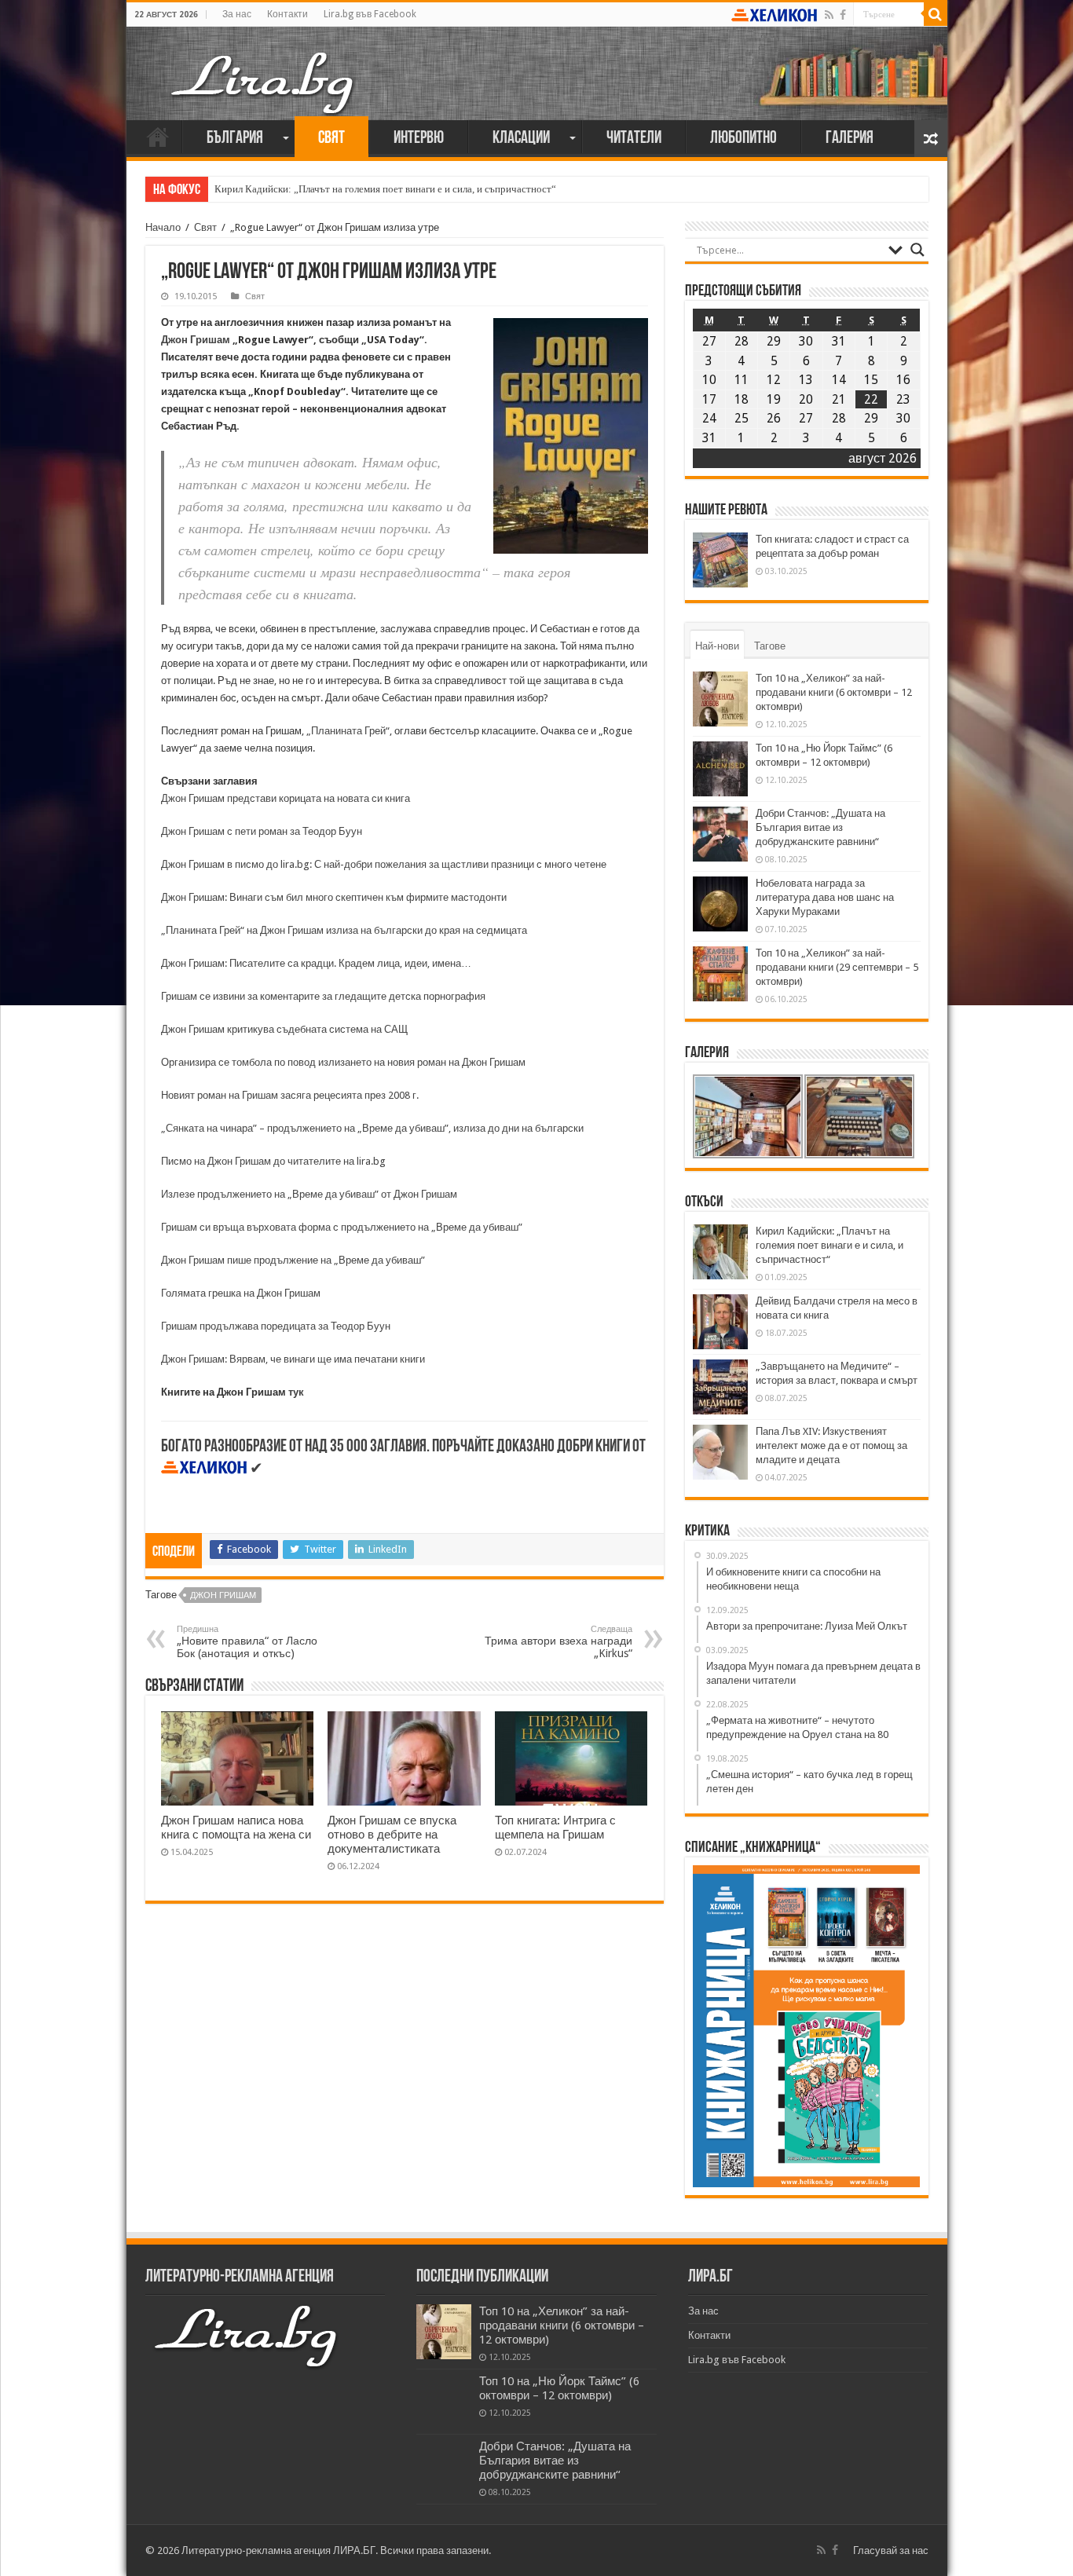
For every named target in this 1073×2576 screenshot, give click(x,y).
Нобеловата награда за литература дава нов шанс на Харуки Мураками (825, 897)
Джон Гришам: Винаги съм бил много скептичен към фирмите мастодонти (334, 897)
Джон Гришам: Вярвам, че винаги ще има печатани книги (293, 1359)
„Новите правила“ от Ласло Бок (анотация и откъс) (247, 1642)
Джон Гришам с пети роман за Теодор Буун (262, 831)
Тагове (770, 646)
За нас (237, 14)
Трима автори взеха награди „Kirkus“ (558, 1642)
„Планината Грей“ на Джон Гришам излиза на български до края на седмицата (344, 930)
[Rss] (829, 15)
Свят (331, 139)
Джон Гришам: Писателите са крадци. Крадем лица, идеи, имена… (316, 963)
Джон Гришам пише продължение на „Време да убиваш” (293, 1260)
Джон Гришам (196, 340)
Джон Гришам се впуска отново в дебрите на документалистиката (392, 1835)
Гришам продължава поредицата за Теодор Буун (276, 1326)
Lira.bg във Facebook (370, 14)
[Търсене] (936, 14)
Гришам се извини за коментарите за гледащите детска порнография (324, 996)
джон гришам (223, 1595)
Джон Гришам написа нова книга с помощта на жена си (236, 1828)
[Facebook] (843, 15)
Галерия (850, 139)
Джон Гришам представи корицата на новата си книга (286, 798)
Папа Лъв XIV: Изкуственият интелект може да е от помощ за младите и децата (831, 1445)
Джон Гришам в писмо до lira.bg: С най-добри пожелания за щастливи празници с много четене (384, 864)
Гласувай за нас (891, 2550)
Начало (158, 137)
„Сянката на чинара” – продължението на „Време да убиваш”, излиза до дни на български (372, 1128)
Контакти (287, 14)
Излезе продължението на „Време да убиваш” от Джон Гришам (309, 1194)
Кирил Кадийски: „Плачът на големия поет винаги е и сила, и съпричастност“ (385, 189)
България (235, 139)
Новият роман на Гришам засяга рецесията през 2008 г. (290, 1095)
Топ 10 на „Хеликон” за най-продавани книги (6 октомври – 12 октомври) (834, 692)
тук (296, 1392)
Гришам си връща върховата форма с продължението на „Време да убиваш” (342, 1227)
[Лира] (264, 67)
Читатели (634, 139)
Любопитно (743, 139)
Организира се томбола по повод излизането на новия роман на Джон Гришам (343, 1062)
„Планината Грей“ (348, 731)
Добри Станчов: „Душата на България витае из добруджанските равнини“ (820, 827)
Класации (521, 139)
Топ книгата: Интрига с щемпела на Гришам (555, 1828)
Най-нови (717, 646)
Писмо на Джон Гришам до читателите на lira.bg (273, 1161)
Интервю (419, 139)
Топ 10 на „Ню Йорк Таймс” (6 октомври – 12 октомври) (559, 2388)
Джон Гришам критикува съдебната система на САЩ (284, 1029)
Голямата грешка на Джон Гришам (241, 1293)
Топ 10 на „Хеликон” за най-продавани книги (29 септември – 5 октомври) (837, 967)
